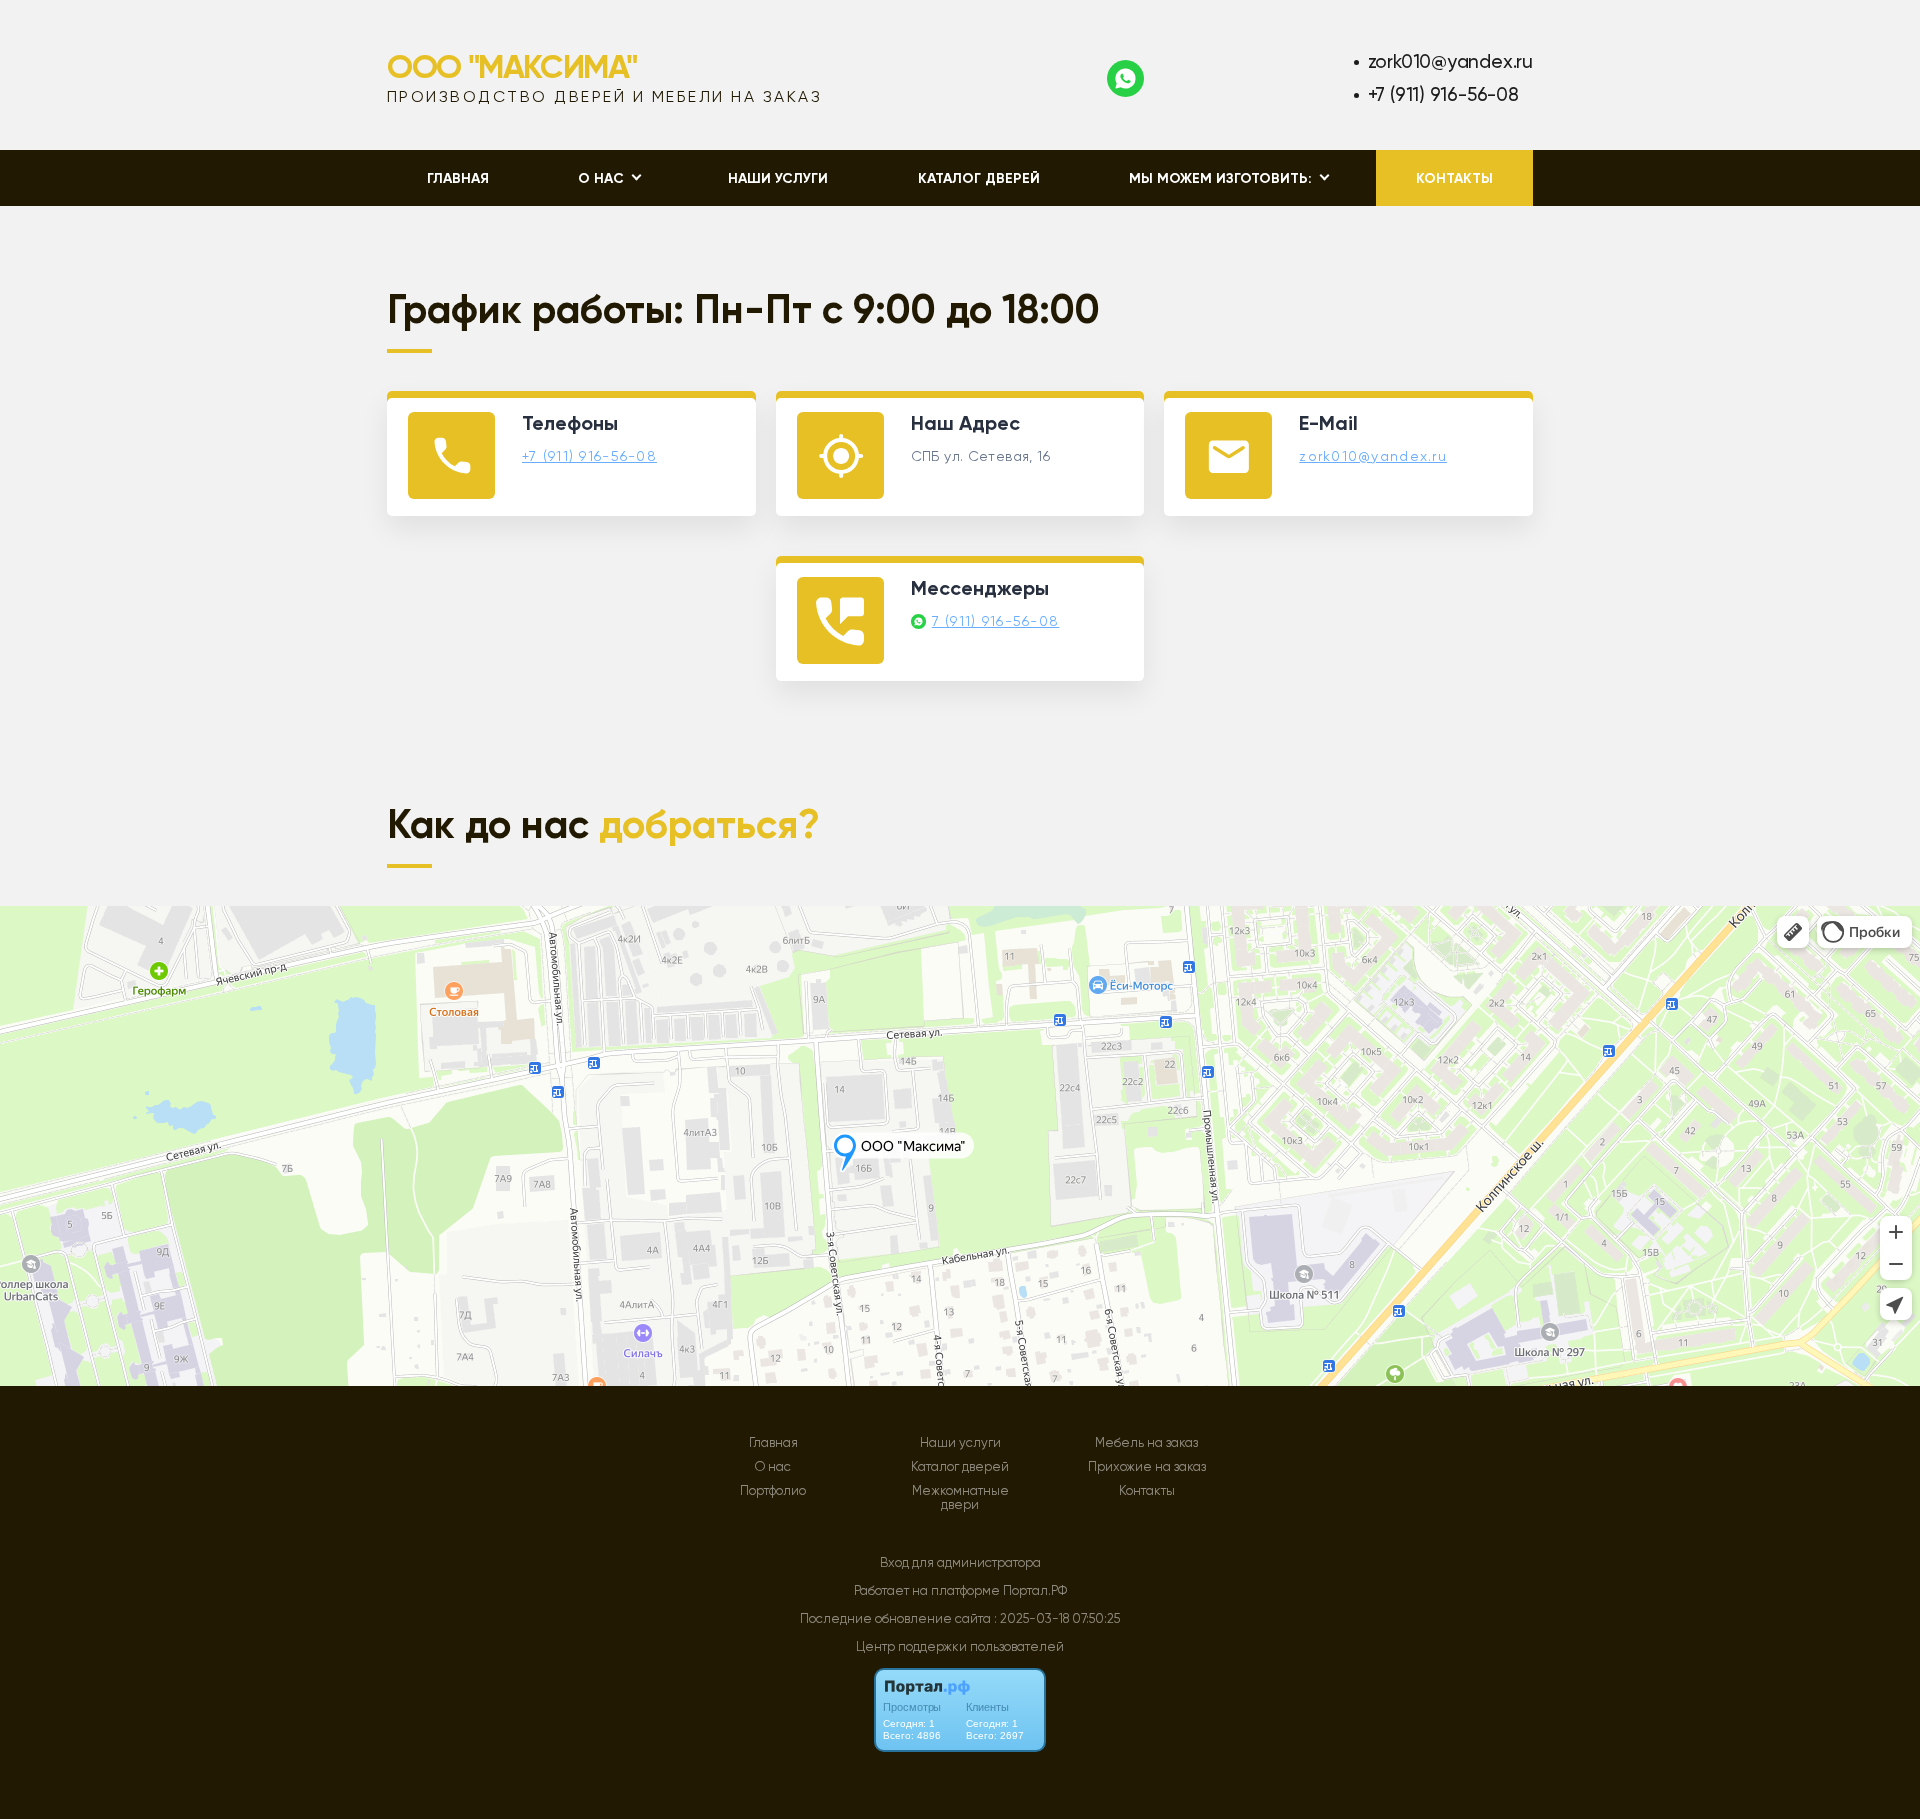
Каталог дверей (979, 178)
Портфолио (773, 1491)
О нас (773, 1467)
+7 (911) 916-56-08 (1443, 94)
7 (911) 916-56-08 (996, 621)
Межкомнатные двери (960, 1498)
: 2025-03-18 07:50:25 (1057, 1618)
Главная (458, 178)
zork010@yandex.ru (1450, 61)
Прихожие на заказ (1147, 1467)
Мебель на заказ (1146, 1443)
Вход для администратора (960, 1562)
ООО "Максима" (511, 67)
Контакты (1454, 178)
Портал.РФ (1035, 1590)
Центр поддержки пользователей (960, 1646)
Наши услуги (778, 178)
